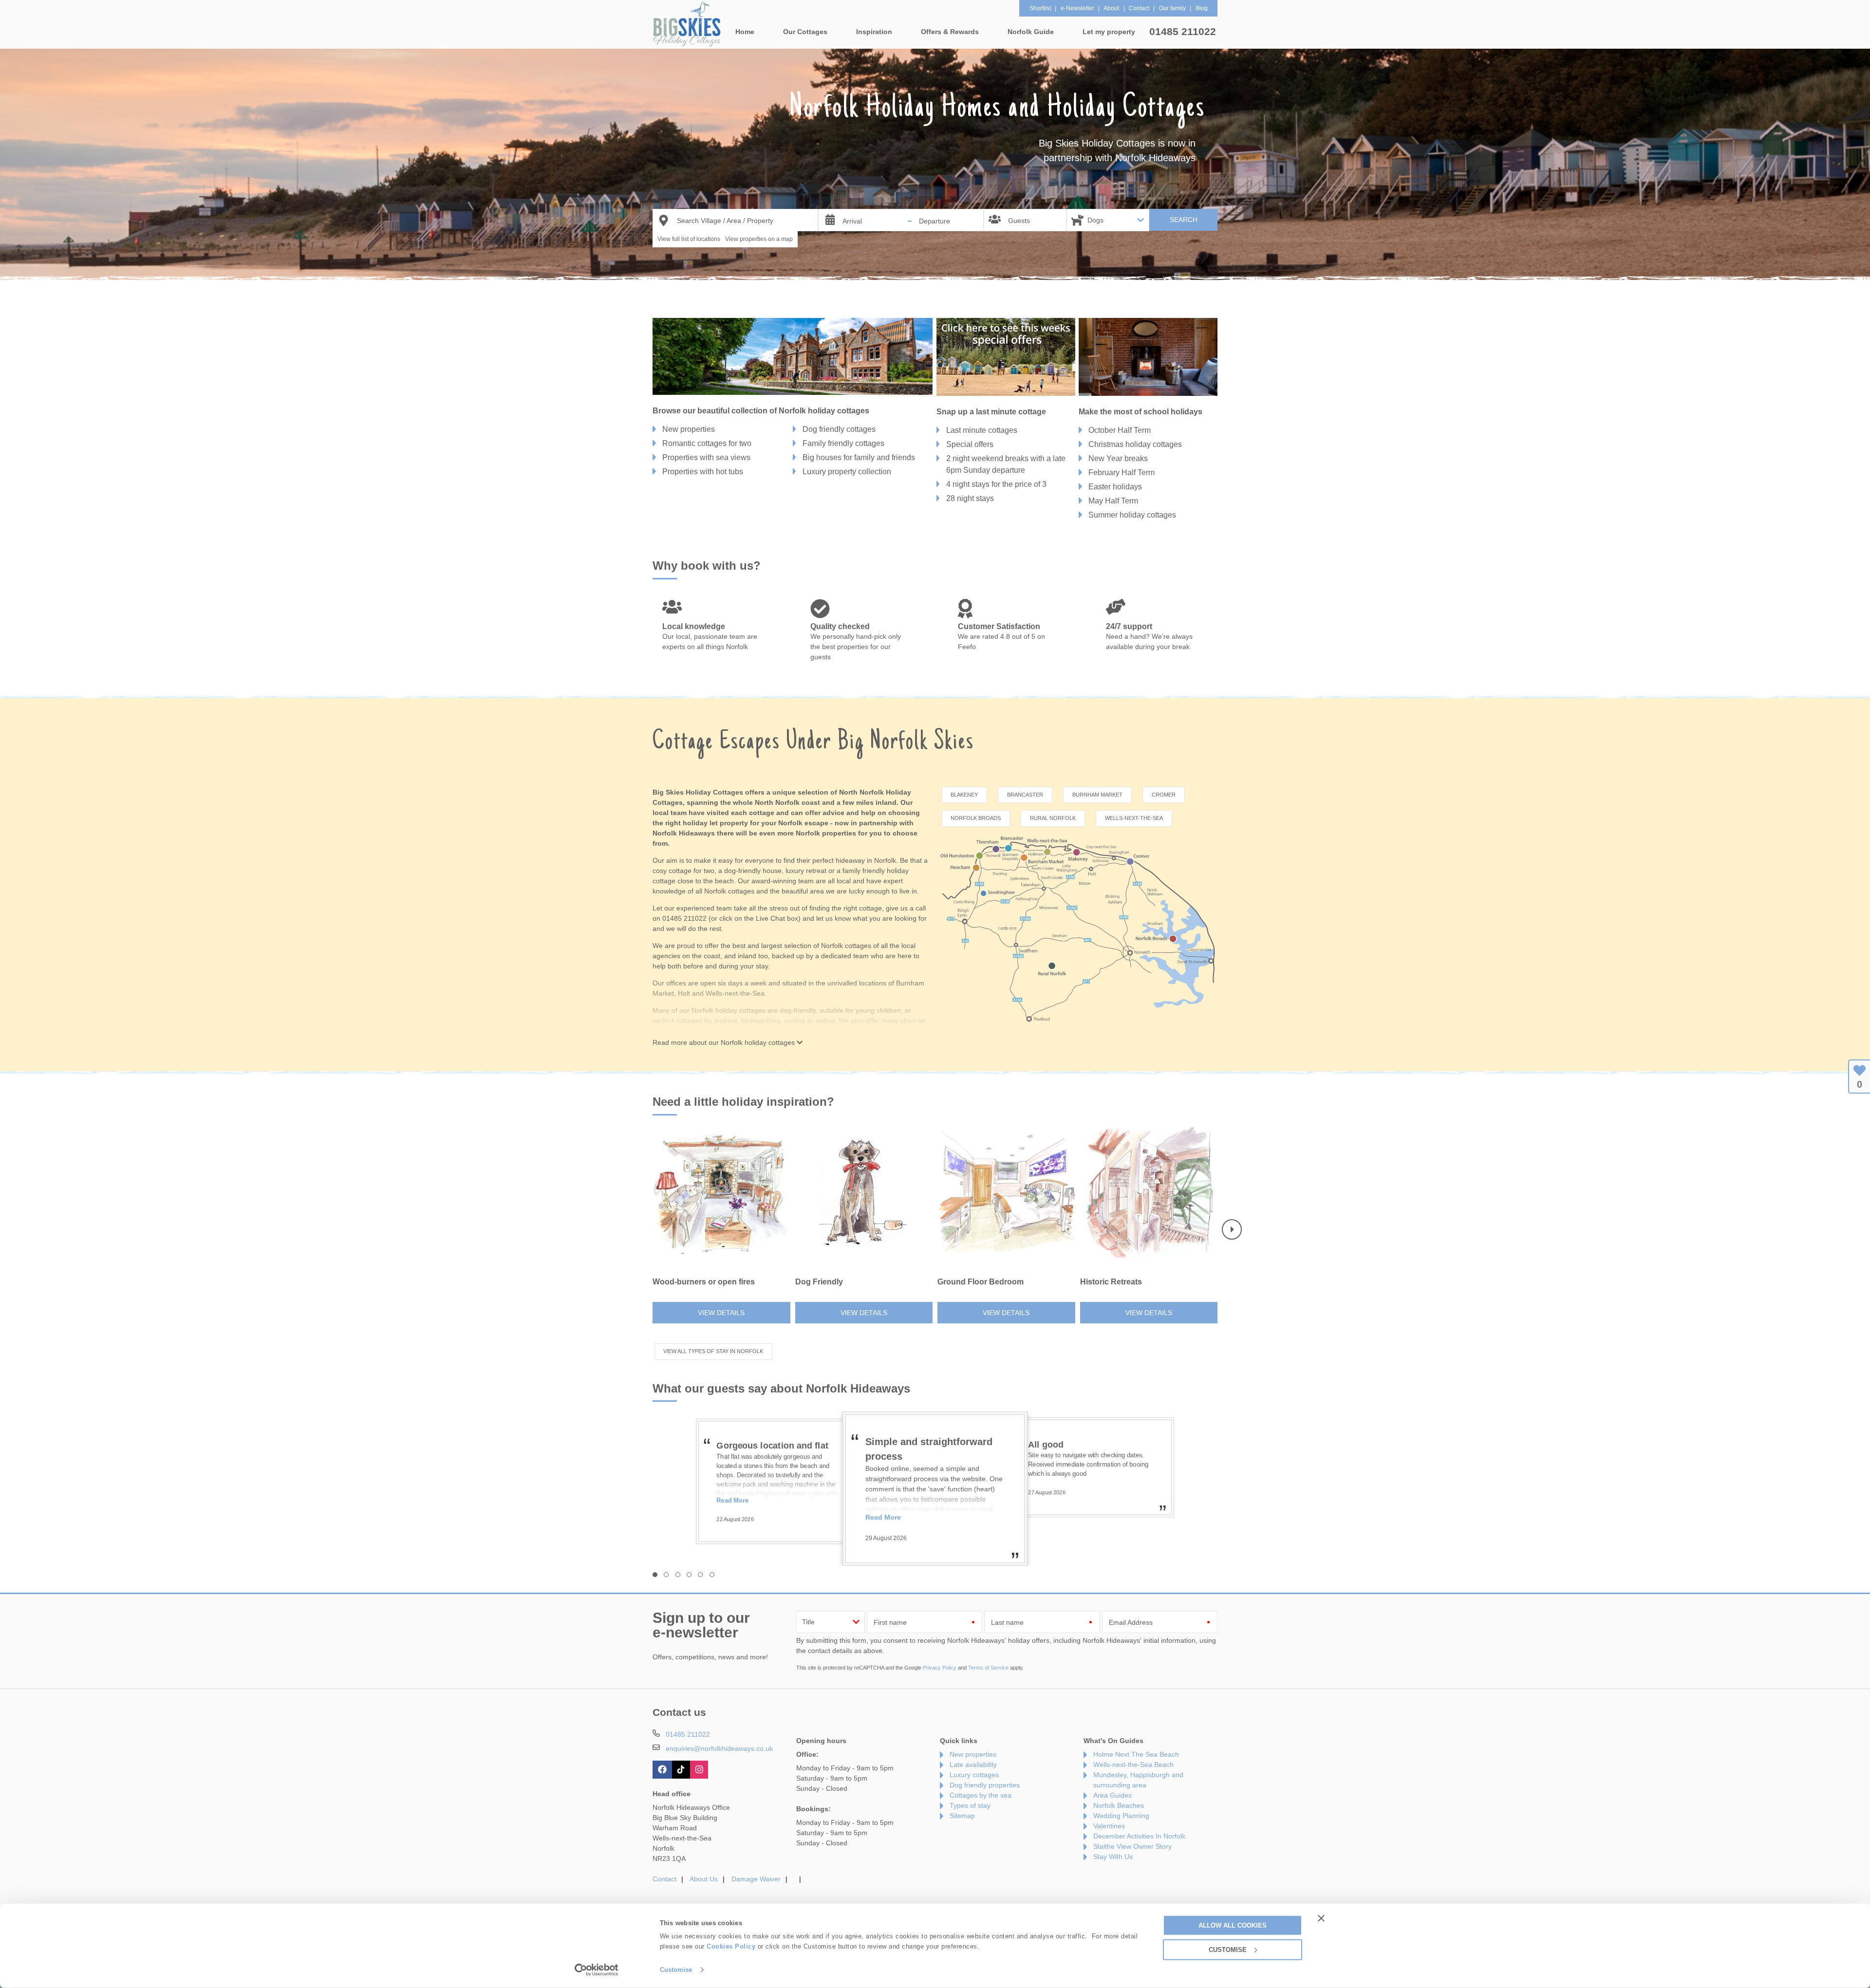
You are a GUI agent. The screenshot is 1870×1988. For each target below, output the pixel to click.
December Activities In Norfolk (1139, 1836)
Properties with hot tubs (703, 472)
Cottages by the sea (981, 1795)
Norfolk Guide (1031, 32)
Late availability (973, 1765)
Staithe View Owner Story (1132, 1846)
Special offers (970, 444)
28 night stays (970, 498)
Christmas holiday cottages (1135, 444)
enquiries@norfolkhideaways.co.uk (719, 1748)
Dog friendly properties (985, 1785)
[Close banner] (1321, 1918)
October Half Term (1120, 430)
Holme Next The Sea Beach (1136, 1754)
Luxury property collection (847, 472)
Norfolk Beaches (1119, 1805)
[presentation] (1232, 1230)
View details (721, 1313)
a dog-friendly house (750, 871)
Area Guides (1113, 1795)
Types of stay (970, 1805)
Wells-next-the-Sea (1134, 818)
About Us (704, 1879)
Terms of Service (988, 1668)
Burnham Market (1097, 795)
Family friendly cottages (843, 443)
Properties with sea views (706, 457)
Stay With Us (1113, 1857)
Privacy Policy (940, 1668)
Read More (732, 1514)
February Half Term (1122, 473)
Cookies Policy (731, 1946)
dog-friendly (798, 1010)
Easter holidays (1115, 487)
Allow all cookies (1233, 1925)
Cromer (1164, 795)
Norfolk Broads (976, 818)
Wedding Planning (1121, 1816)
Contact (664, 1879)
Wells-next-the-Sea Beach (1133, 1765)
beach (724, 881)
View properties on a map (759, 239)
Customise (676, 1970)
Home (745, 32)
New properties (689, 429)
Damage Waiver (756, 1879)
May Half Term (1113, 501)
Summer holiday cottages (1132, 515)
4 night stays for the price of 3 (996, 484)
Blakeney (964, 795)
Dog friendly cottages (839, 429)
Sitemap (962, 1816)
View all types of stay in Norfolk (713, 1351)
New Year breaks (1118, 458)
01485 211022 (1183, 31)
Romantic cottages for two (707, 443)
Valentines (1109, 1826)
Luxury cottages (974, 1775)
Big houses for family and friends (859, 457)
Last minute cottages (982, 430)
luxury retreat (806, 871)
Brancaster (1025, 795)
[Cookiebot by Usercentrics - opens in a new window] (597, 1970)
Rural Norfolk (1053, 818)
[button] (655, 1575)
